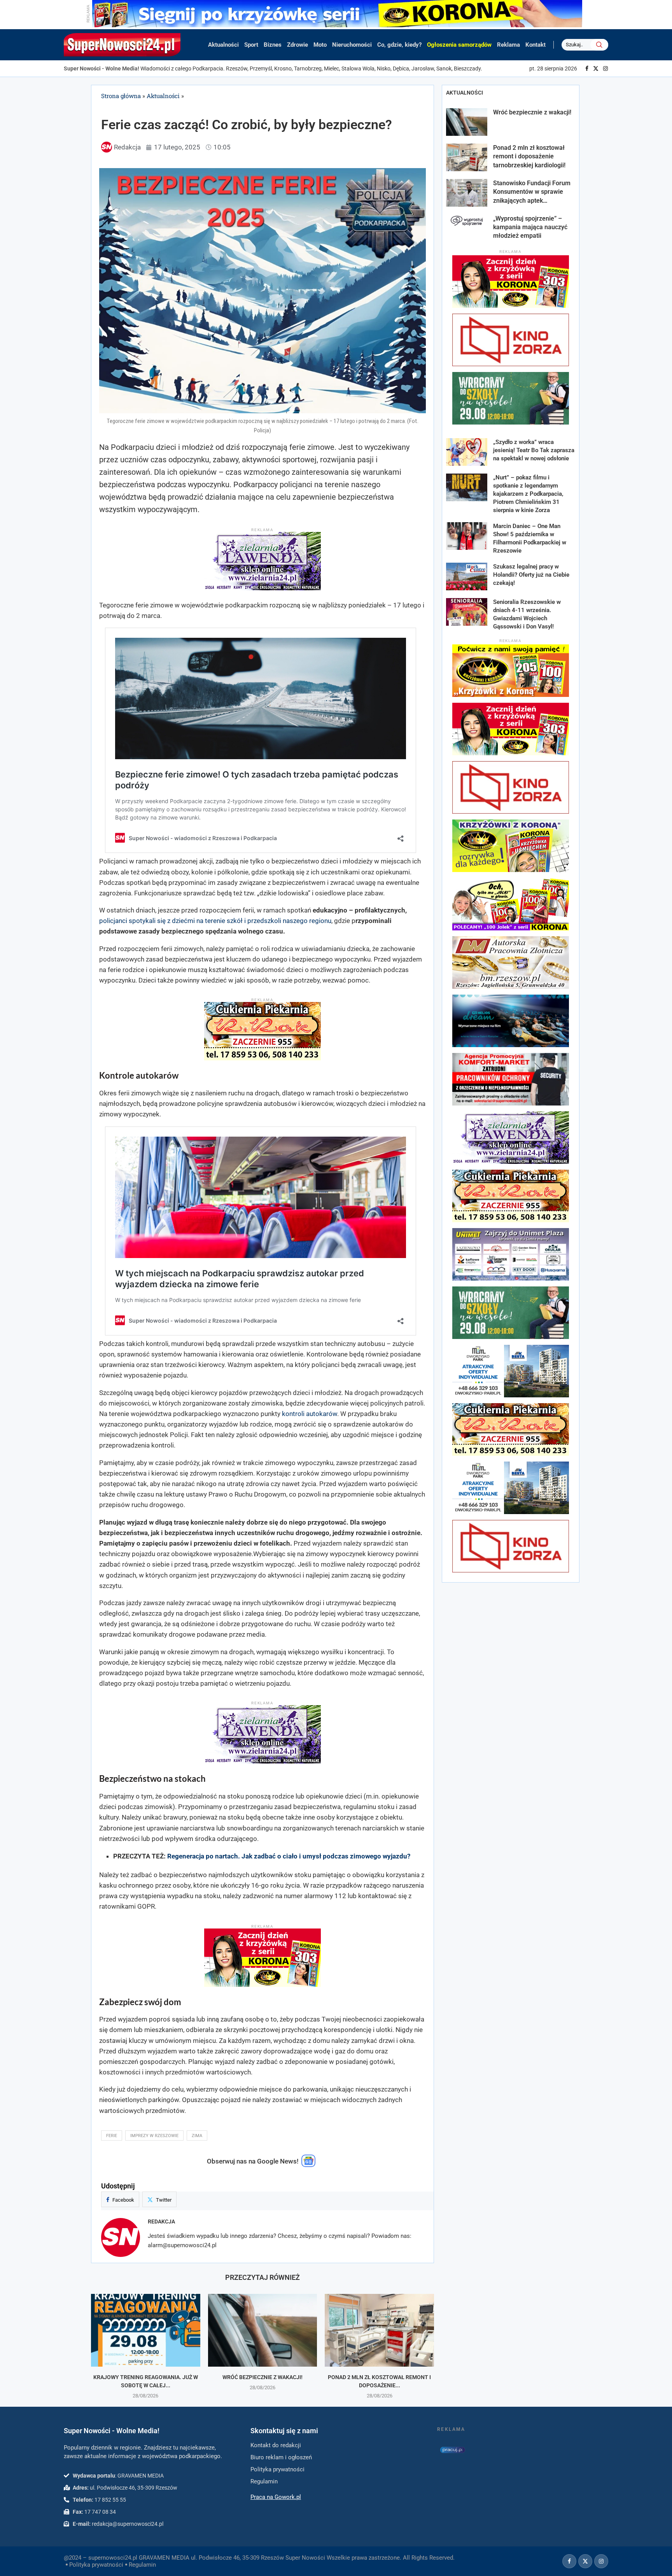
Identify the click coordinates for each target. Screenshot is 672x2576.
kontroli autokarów (310, 1414)
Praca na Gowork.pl (276, 2497)
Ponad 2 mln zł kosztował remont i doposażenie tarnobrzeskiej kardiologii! (529, 156)
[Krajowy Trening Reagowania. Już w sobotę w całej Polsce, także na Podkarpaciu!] (146, 2330)
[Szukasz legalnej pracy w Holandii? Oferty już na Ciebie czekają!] (467, 576)
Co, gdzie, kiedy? (399, 45)
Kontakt (535, 45)
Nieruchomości (352, 45)
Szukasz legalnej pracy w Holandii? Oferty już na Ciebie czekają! (531, 575)
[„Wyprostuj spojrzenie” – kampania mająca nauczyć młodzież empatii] (467, 228)
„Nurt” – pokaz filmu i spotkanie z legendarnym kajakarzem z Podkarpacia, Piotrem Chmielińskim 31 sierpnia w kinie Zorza (528, 494)
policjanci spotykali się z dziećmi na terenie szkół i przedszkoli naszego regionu (215, 921)
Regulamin (142, 2565)
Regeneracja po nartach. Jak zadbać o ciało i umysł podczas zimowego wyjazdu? (289, 1856)
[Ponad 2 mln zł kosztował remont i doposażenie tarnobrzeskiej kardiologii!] (379, 2330)
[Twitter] (596, 68)
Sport (251, 45)
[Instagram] (605, 68)
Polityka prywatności (96, 2565)
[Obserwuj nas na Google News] (308, 2165)
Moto (320, 45)
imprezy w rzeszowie (154, 2136)
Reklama (508, 45)
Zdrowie (297, 45)
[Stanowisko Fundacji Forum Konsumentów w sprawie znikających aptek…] (467, 193)
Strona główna (121, 96)
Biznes (273, 45)
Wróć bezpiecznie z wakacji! (262, 2377)
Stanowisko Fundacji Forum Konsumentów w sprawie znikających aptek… (532, 192)
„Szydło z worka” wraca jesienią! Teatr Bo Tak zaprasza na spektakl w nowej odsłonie (534, 450)
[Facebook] (587, 68)
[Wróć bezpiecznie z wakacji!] (263, 2330)
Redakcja (161, 2222)
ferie (112, 2136)
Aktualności (223, 45)
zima (197, 2136)
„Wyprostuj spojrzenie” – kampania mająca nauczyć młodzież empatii (530, 227)
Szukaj (599, 45)
